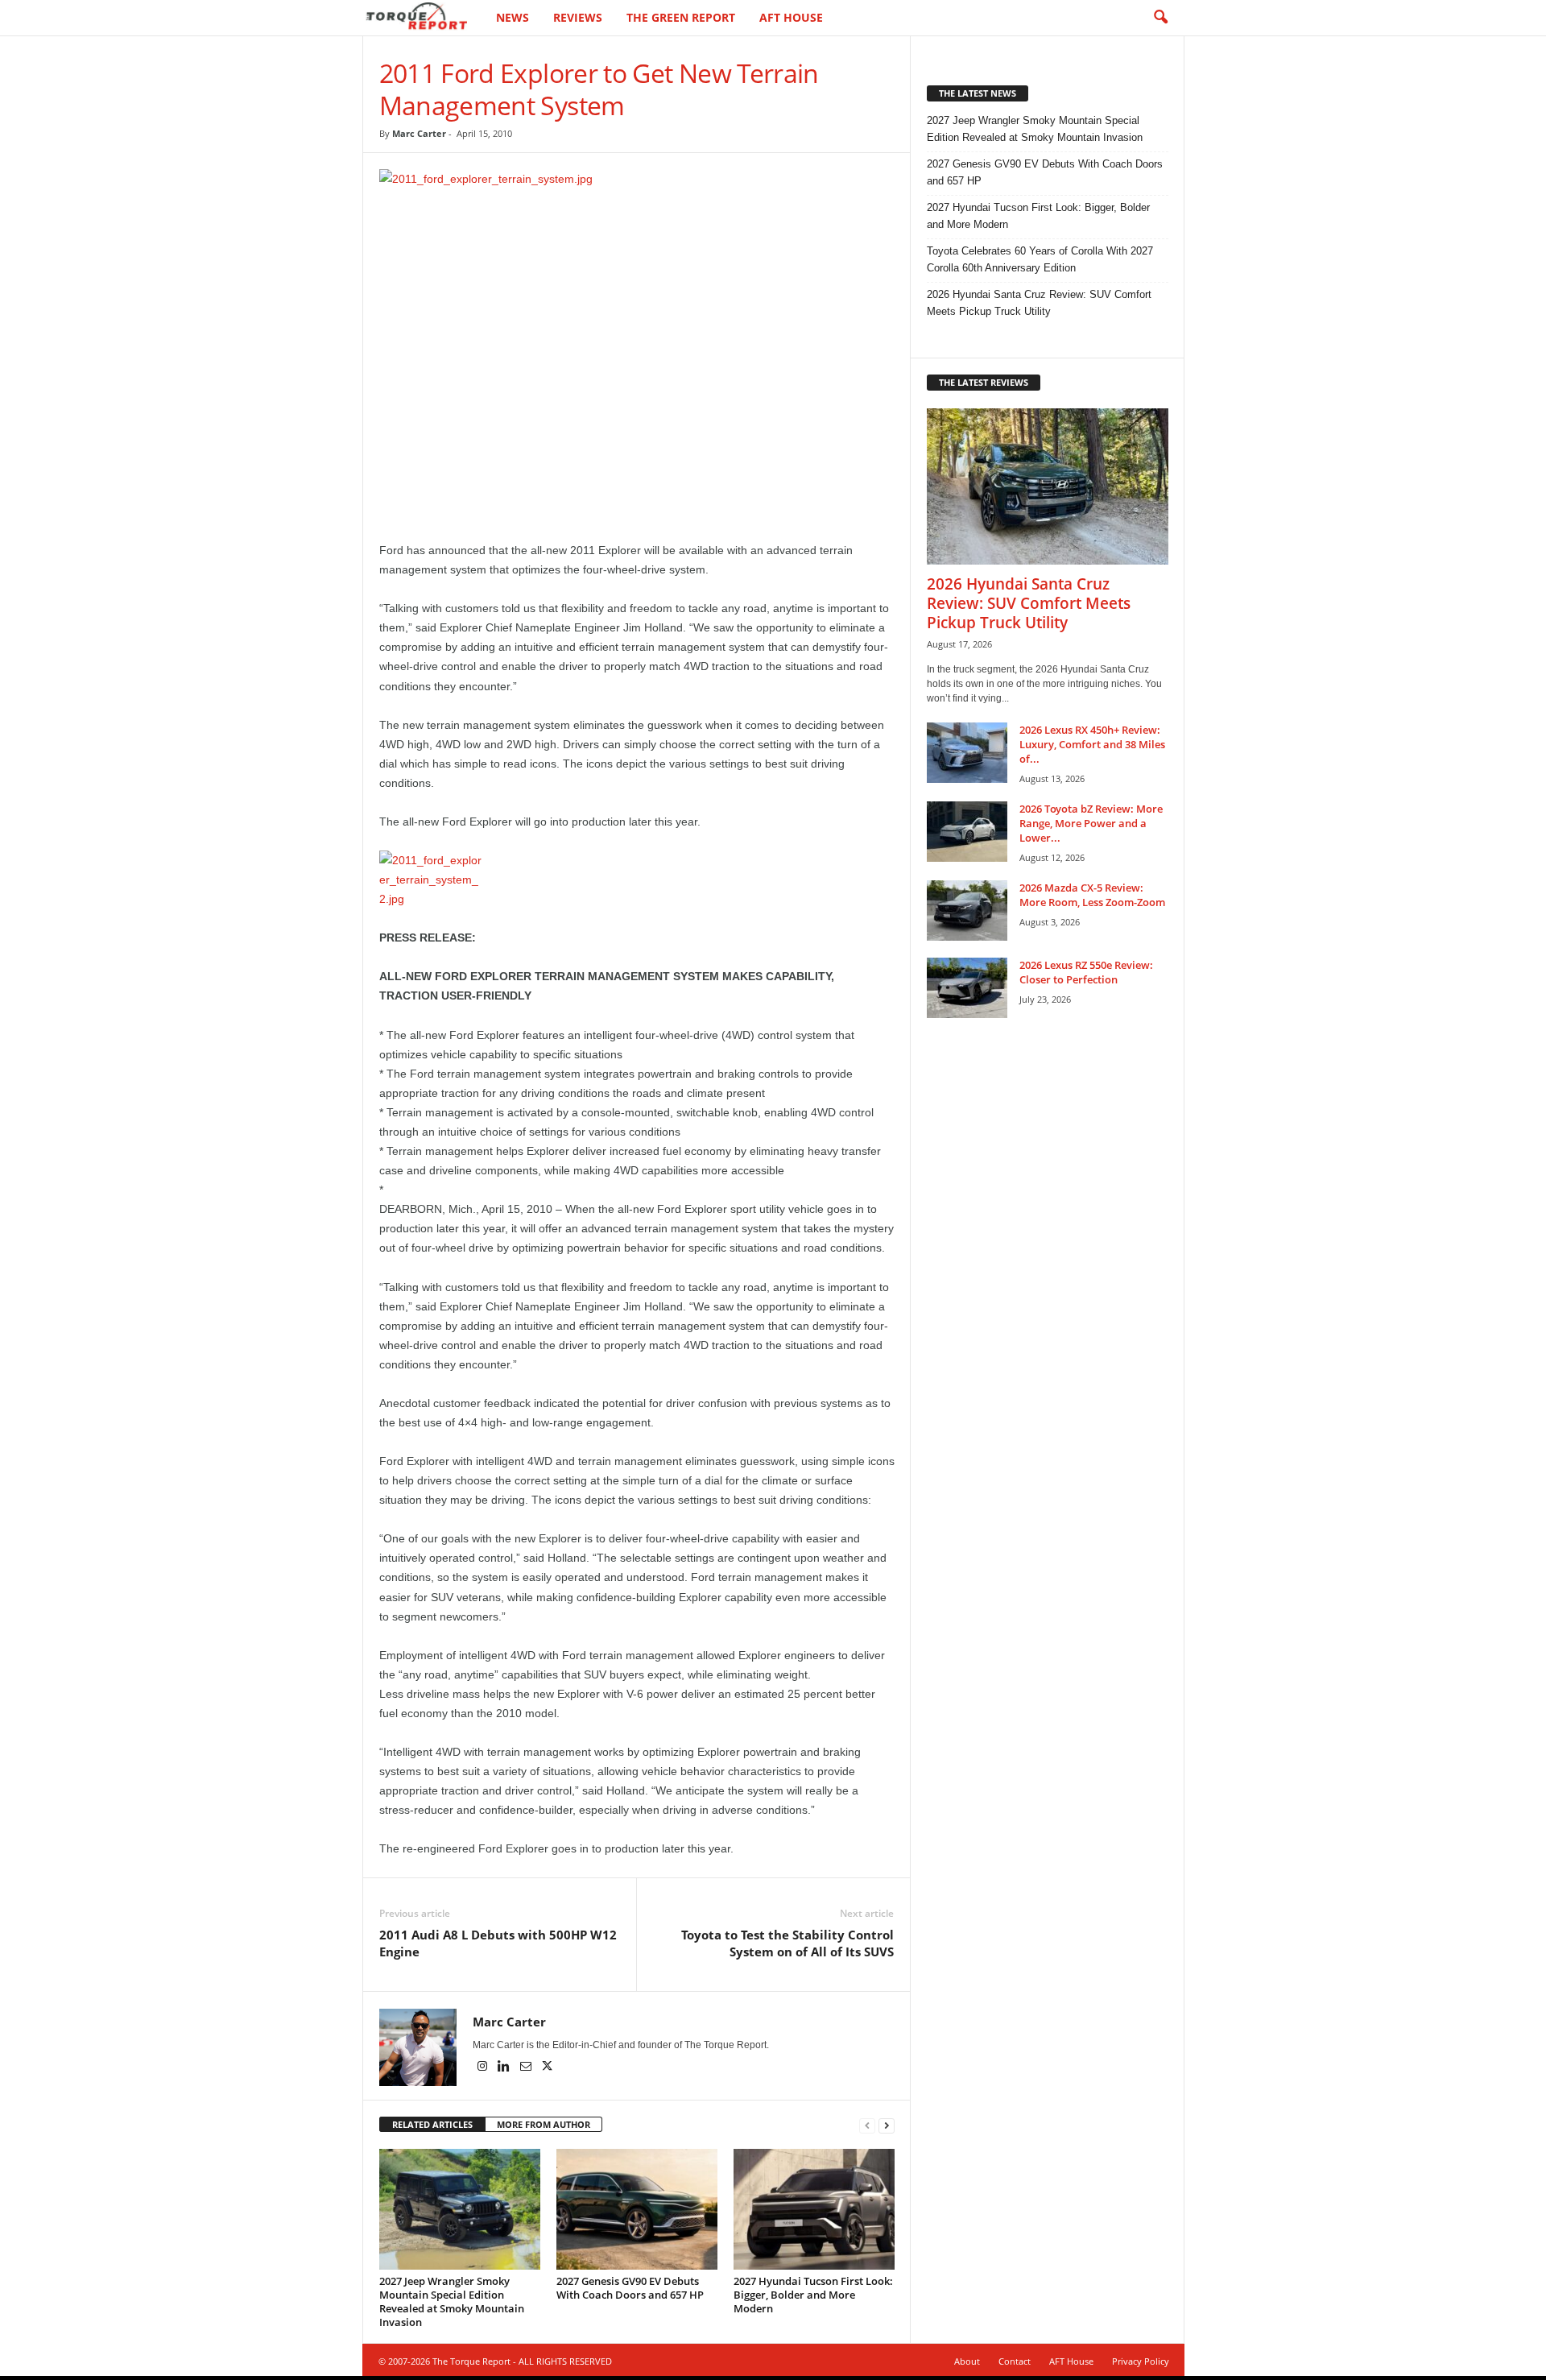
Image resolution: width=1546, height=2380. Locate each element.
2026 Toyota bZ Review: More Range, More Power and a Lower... (1091, 823)
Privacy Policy (1141, 2361)
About (967, 2361)
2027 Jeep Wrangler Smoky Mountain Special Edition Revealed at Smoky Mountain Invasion (452, 2301)
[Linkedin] (505, 2067)
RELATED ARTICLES (432, 2124)
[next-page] (887, 2125)
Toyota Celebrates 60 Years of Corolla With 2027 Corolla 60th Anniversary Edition (1040, 259)
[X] (548, 2067)
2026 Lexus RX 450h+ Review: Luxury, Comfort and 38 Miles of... (1092, 744)
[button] (1160, 18)
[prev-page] (867, 2125)
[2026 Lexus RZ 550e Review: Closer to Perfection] (967, 988)
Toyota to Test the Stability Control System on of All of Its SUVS (787, 1943)
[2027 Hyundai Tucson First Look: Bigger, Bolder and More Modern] (814, 2209)
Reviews (578, 17)
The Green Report (681, 17)
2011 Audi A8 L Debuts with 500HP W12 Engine (498, 1943)
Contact (1015, 2361)
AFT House (791, 17)
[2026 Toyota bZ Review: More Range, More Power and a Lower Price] (967, 832)
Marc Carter (419, 133)
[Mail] (527, 2067)
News (513, 17)
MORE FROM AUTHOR (544, 2124)
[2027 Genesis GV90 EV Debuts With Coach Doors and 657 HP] (637, 2209)
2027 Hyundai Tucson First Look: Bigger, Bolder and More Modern (813, 2295)
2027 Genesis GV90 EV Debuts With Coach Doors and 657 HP (630, 2288)
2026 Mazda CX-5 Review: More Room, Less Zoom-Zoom (1092, 895)
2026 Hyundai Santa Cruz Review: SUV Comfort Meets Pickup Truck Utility (1039, 303)
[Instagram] (484, 2067)
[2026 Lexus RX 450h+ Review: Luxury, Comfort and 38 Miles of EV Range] (967, 753)
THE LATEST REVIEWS (984, 382)
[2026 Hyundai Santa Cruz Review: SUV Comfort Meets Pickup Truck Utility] (1048, 486)
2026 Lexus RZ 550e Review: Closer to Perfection (1086, 972)
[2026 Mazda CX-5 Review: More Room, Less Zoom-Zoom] (967, 911)
